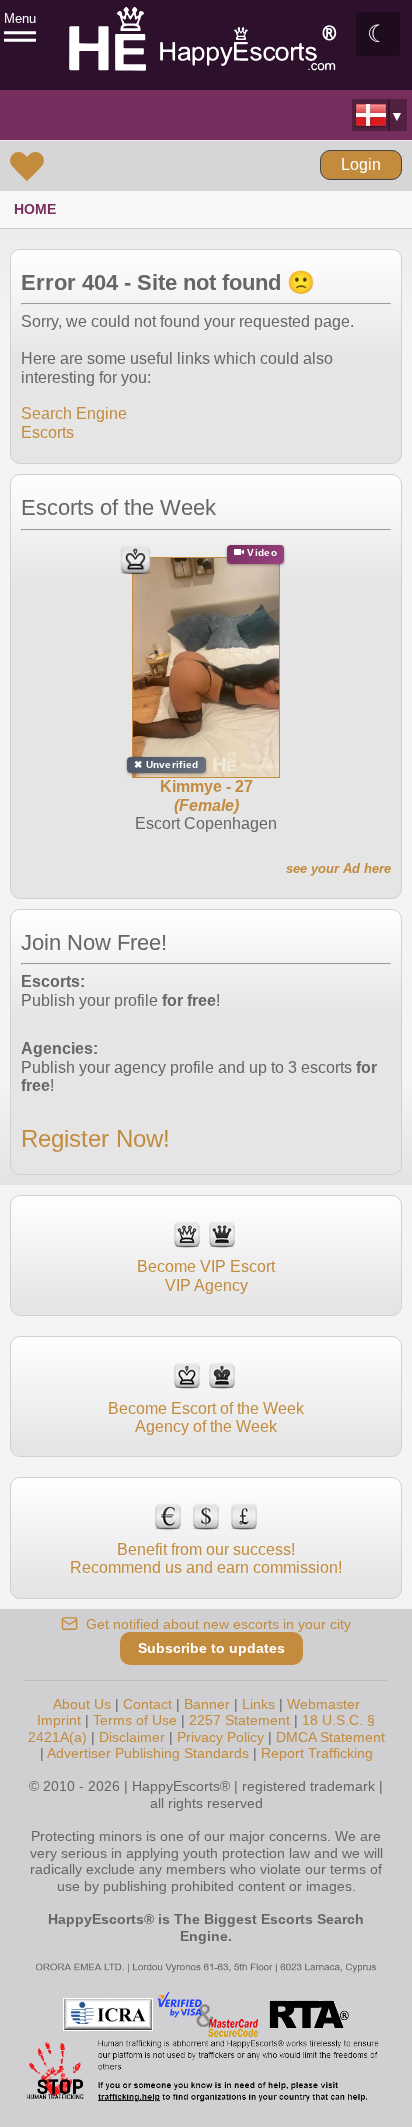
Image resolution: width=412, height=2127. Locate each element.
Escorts (47, 432)
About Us (82, 1704)
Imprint (59, 1720)
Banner (207, 1704)
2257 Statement (239, 1720)
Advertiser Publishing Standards (148, 1753)
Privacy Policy (220, 1737)
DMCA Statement (330, 1737)
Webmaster (323, 1704)
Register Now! (95, 1138)
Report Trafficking (317, 1753)
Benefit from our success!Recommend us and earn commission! (206, 1558)
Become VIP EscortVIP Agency (206, 1275)
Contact (147, 1704)
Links (258, 1704)
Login (361, 164)
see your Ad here (338, 868)
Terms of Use (135, 1720)
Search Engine (74, 413)
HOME (35, 209)
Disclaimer (132, 1737)
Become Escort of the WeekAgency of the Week (206, 1417)
